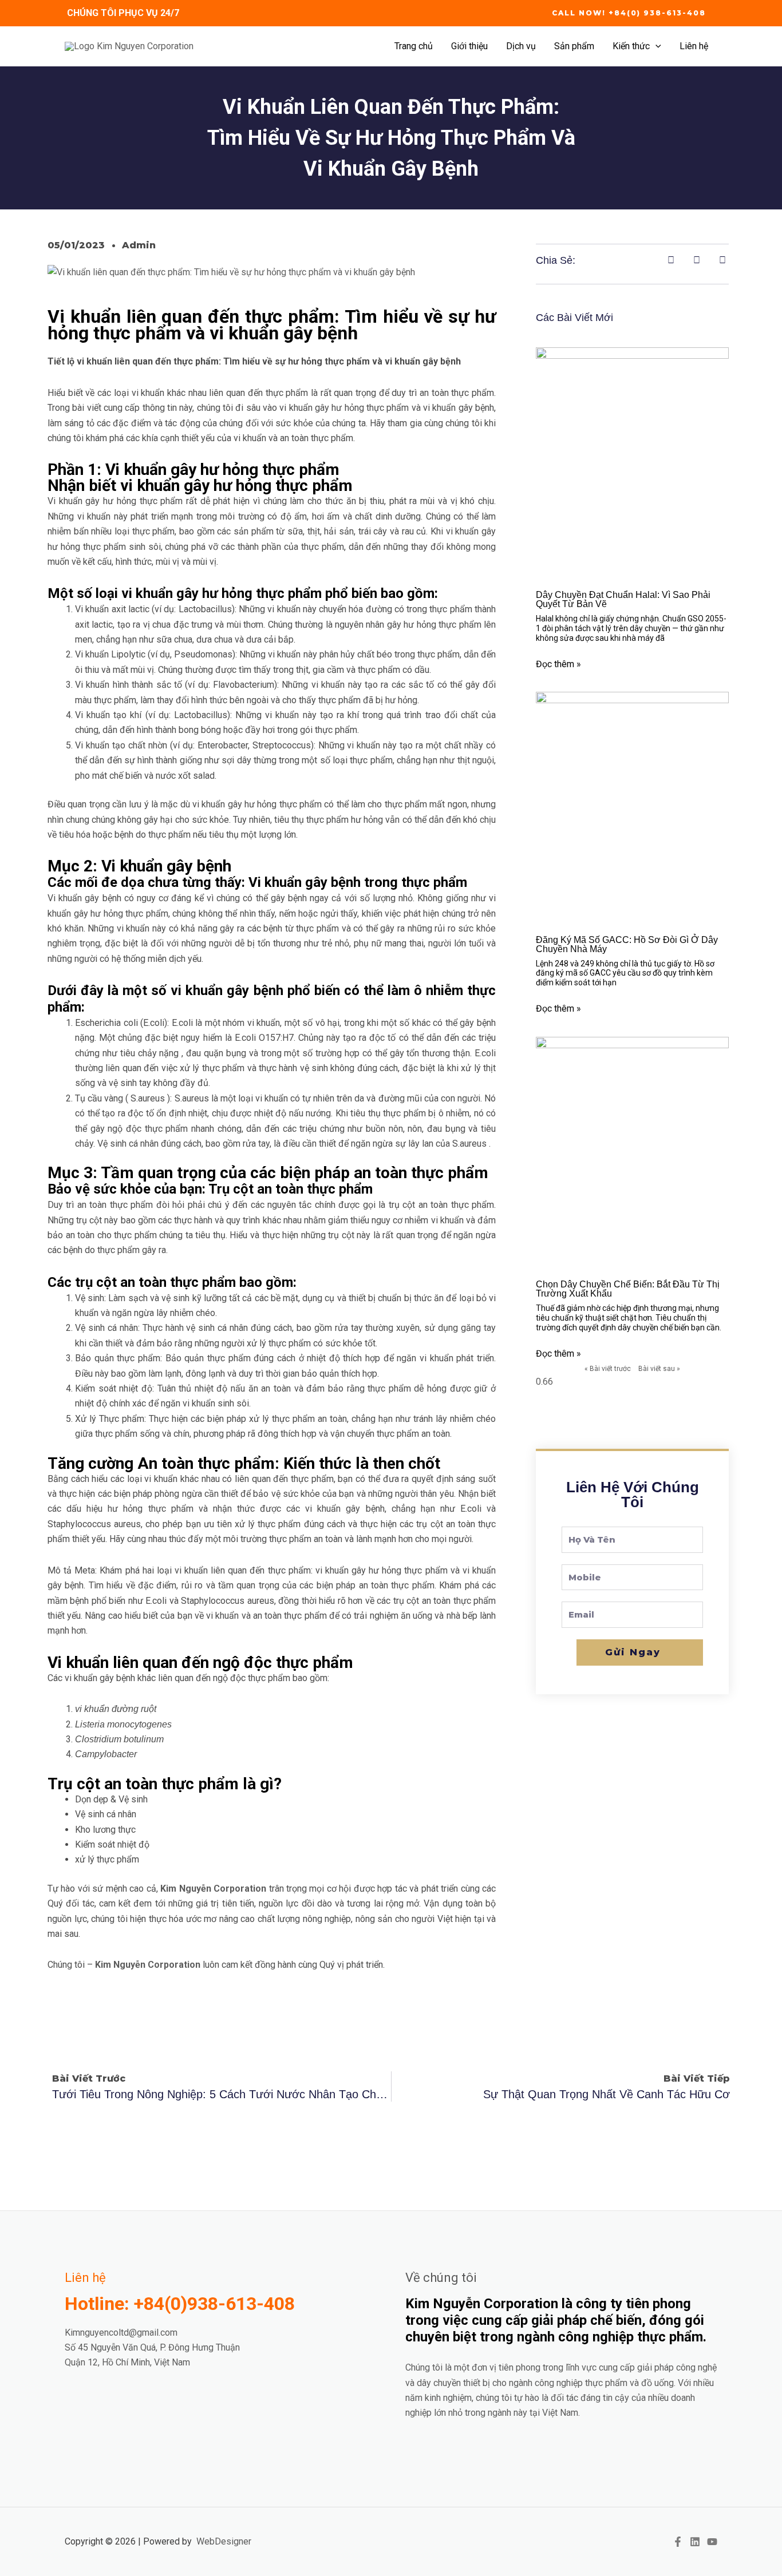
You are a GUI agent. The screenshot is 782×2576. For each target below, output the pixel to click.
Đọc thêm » (558, 664)
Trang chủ (414, 46)
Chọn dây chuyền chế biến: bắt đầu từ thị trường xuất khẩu (628, 1289)
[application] (655, 46)
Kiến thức (631, 46)
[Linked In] (695, 2542)
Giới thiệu (469, 46)
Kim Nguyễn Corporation (213, 1889)
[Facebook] (678, 2542)
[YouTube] (712, 2542)
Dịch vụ (521, 46)
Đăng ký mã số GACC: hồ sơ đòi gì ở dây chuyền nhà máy (627, 944)
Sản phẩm (574, 46)
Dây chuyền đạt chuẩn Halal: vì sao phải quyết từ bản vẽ (623, 599)
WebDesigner (224, 2541)
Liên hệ (694, 46)
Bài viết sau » (659, 1369)
